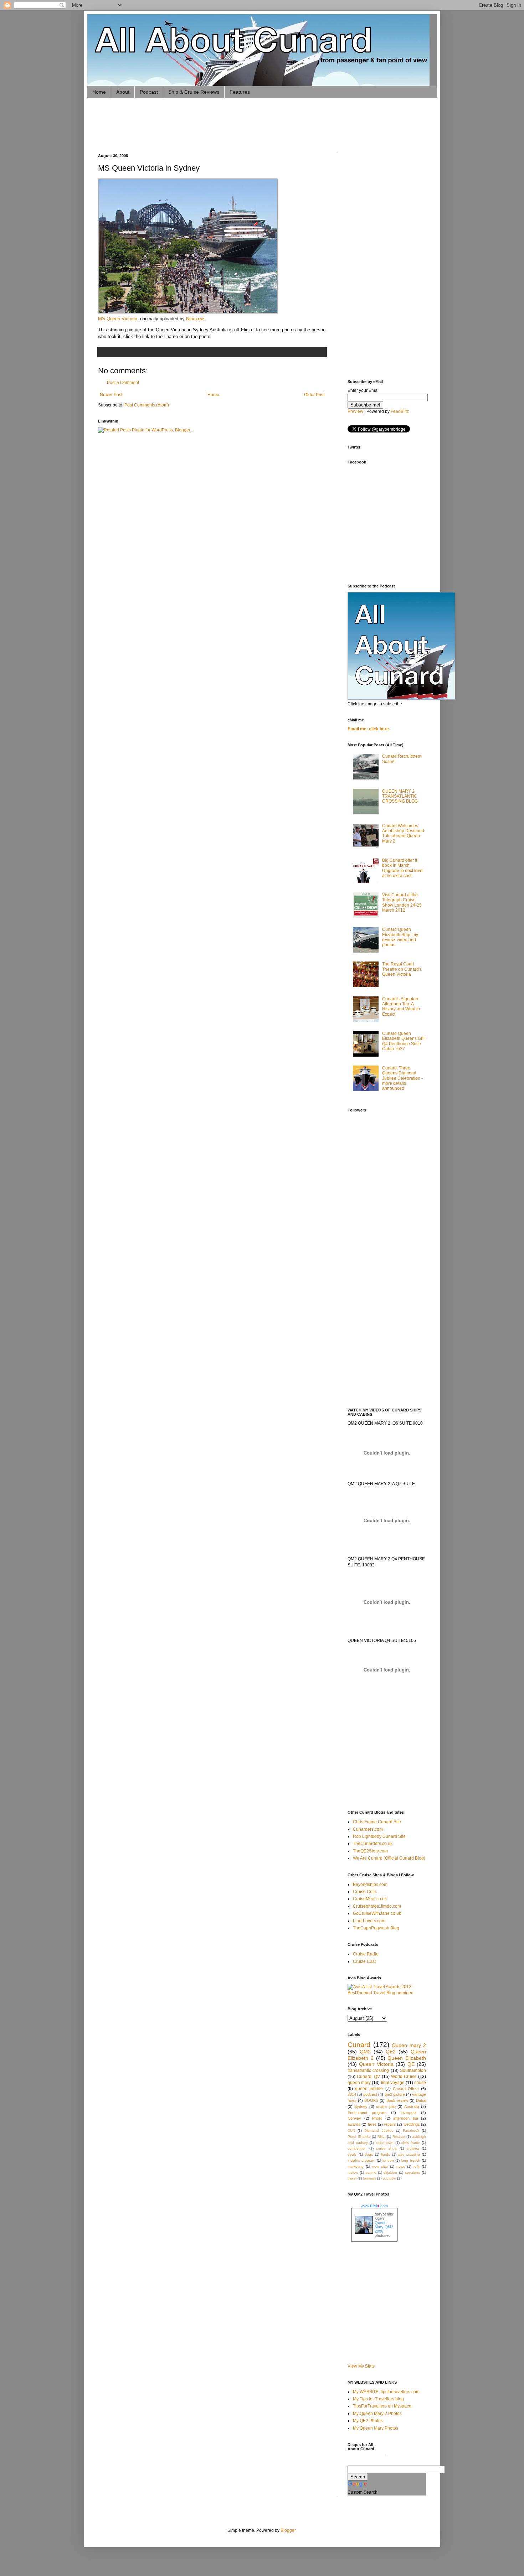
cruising (413, 2148)
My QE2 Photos (368, 2421)
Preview (355, 411)
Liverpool (409, 2113)
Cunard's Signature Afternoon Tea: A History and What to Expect (401, 1007)
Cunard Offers (406, 2089)
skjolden (390, 2173)
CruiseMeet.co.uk (370, 1899)
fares (372, 2124)
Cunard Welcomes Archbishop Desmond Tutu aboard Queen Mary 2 (403, 833)
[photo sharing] (188, 312)
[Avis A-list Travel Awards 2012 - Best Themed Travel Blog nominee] (387, 1993)
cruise (420, 2083)
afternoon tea (406, 2118)
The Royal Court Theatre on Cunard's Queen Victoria (402, 969)
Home (99, 92)
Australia (412, 2106)
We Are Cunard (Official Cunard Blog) (389, 1858)
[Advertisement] (228, 125)
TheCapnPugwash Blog (376, 1928)
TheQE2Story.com (370, 1851)
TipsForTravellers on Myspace (382, 2406)
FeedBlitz (400, 411)
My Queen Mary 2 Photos (377, 2414)
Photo (377, 2118)
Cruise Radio (366, 1954)
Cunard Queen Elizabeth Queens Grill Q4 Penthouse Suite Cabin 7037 (404, 1041)
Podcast (149, 92)
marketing (356, 2166)
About (123, 92)
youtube (389, 2178)
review (353, 2173)
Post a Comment (123, 383)
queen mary (359, 2083)
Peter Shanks (359, 2137)
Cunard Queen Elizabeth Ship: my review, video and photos (400, 937)
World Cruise (404, 2077)
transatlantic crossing (368, 2070)
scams (371, 2173)
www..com (374, 2206)
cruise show (387, 2148)
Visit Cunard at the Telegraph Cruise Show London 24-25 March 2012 (402, 903)
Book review (397, 2100)
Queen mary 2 (409, 2045)
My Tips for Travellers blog (378, 2399)
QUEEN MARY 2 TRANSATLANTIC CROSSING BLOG (400, 796)
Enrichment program (367, 2113)
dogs (369, 2154)
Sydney (361, 2106)
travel (352, 2178)
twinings (369, 2178)
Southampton (413, 2070)
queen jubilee (369, 2089)
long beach (410, 2160)
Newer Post (111, 395)
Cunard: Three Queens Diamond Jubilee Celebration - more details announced (402, 1078)
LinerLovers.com (369, 1921)
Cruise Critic (365, 1892)
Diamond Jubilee (379, 2131)
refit (417, 2166)
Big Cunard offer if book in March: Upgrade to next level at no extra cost (403, 868)
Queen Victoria (376, 2064)
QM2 (365, 2052)
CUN (351, 2131)
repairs (390, 2124)
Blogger (288, 2530)
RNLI (382, 2137)
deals (352, 2154)
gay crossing (409, 2154)
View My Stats (361, 2366)
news (401, 2166)
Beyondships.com (370, 1885)
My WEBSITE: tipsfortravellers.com (386, 2392)
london (388, 2160)
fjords (386, 2154)
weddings (412, 2124)
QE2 (391, 2052)
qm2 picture (395, 2094)
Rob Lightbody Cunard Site (379, 1836)
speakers (412, 2173)
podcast (370, 2094)
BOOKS (371, 2100)
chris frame (411, 2143)
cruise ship (386, 2106)
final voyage (393, 2083)
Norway (354, 2118)
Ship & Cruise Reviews (194, 92)
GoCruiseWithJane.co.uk (377, 1913)
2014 (352, 2094)
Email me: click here (368, 729)
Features (240, 92)
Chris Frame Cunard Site (377, 1822)
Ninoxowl (195, 319)
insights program (361, 2160)
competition (357, 2148)
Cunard (359, 2045)
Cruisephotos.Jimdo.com (377, 1906)
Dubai (421, 2100)
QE (411, 2064)
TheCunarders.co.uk (373, 1844)
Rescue (399, 2137)
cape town (385, 2143)
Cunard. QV (368, 2077)
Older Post (314, 395)
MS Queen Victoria (118, 319)
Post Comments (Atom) (147, 405)
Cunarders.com (368, 1829)
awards (354, 2124)
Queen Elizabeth (407, 2058)
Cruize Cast (364, 1961)
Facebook (411, 2131)
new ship (380, 2166)
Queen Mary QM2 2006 (384, 2227)
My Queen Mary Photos (376, 2428)
